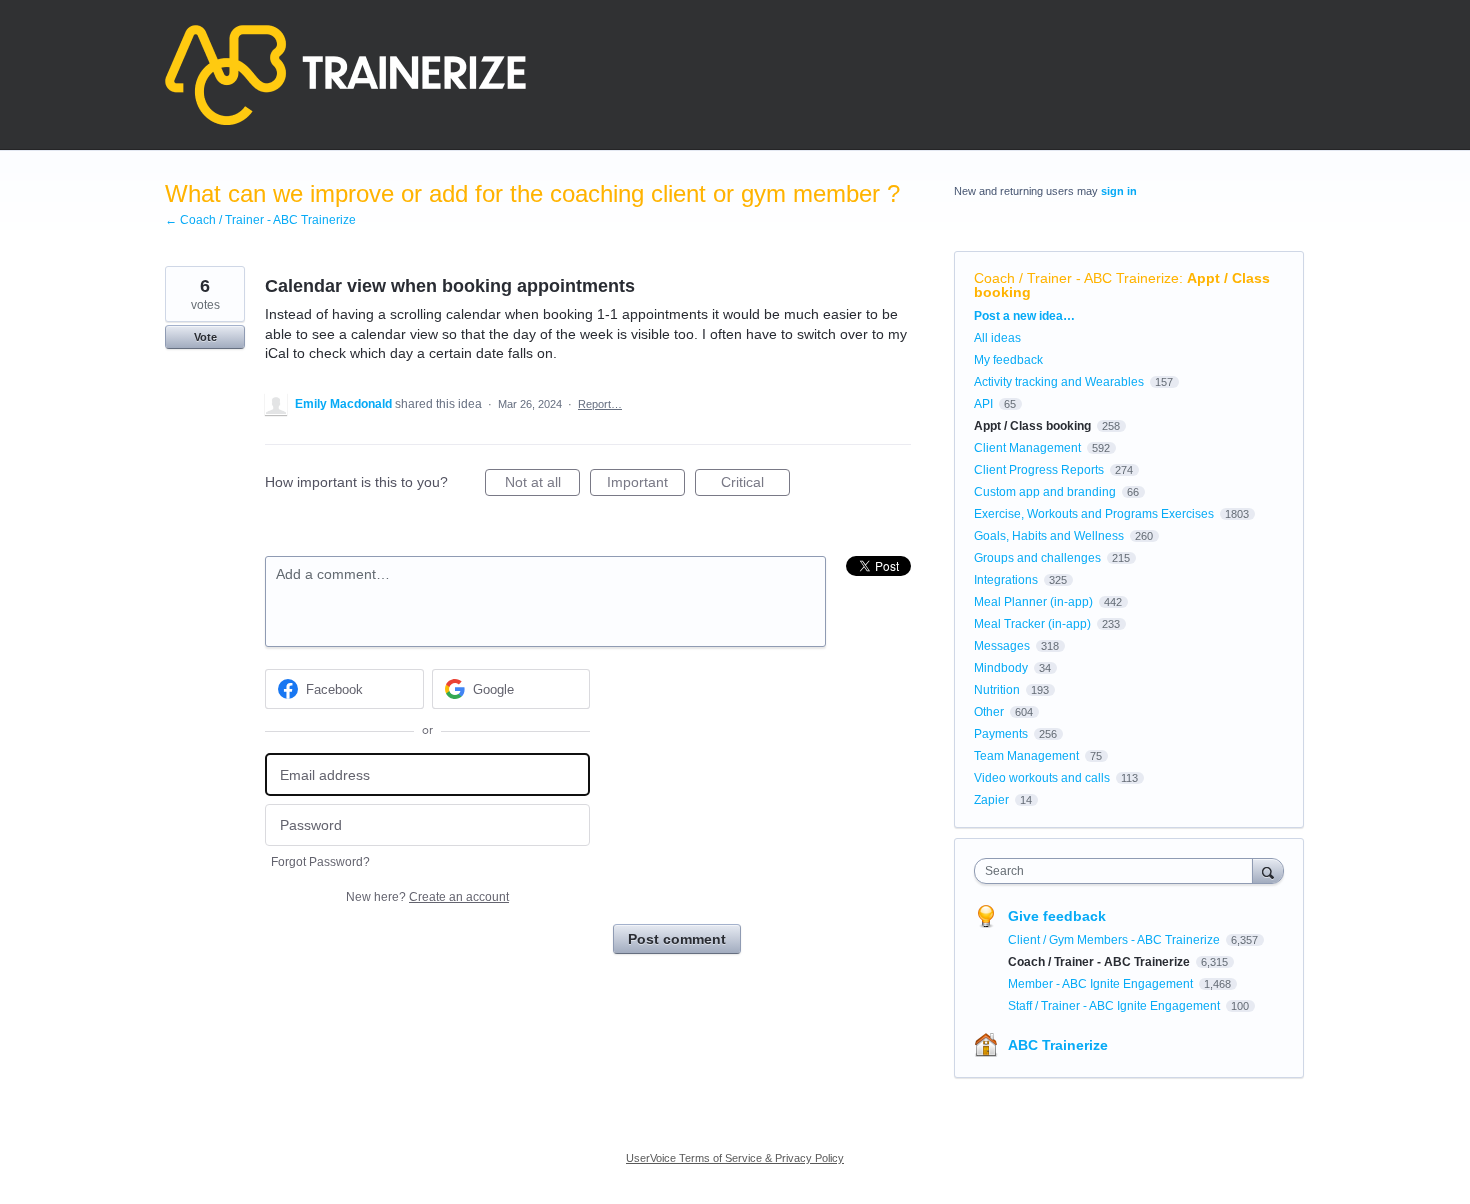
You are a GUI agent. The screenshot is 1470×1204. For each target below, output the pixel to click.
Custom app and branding (1045, 492)
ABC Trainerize (1058, 1045)
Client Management (1027, 448)
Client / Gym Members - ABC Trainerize (1115, 940)
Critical (755, 485)
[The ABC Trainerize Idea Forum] (345, 75)
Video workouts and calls (1042, 778)
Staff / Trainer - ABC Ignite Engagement (1115, 1006)
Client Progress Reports (1039, 470)
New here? (427, 897)
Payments (1001, 734)
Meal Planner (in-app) (1033, 602)
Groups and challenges (1037, 558)
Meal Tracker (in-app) (1032, 624)
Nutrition (997, 690)
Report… (600, 404)
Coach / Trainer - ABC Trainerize (1076, 278)
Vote (205, 337)
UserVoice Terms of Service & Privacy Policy (735, 1158)
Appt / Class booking (1032, 426)
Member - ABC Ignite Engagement (1102, 984)
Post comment (677, 939)
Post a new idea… (1024, 316)
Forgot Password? (320, 862)
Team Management (1026, 756)
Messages (1002, 646)
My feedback (1008, 360)
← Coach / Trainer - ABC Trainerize (260, 220)
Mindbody (1001, 668)
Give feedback (1057, 916)
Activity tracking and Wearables (1059, 382)
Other (989, 712)
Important (646, 485)
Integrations (1006, 580)
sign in (1119, 191)
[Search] (1268, 870)
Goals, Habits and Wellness (1049, 536)
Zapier (991, 800)
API (983, 404)
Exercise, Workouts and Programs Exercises (1094, 514)
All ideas (997, 338)
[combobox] (1118, 871)
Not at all (542, 485)
